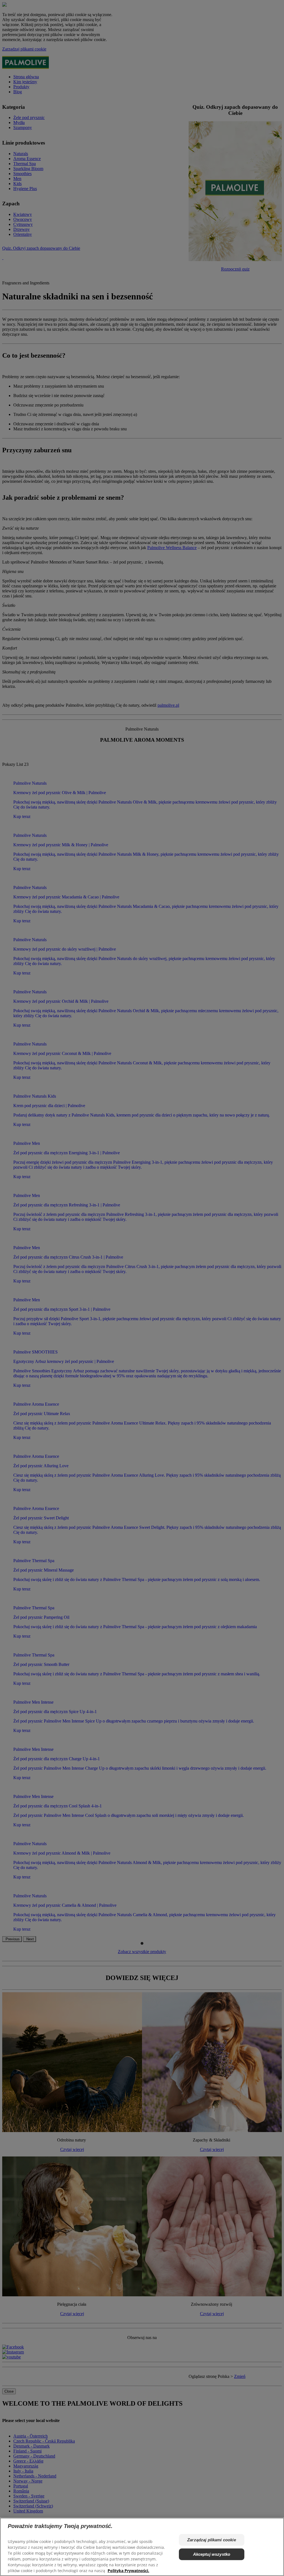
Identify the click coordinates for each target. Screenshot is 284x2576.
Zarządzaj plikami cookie (212, 2540)
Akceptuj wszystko (212, 2554)
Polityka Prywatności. (128, 2571)
